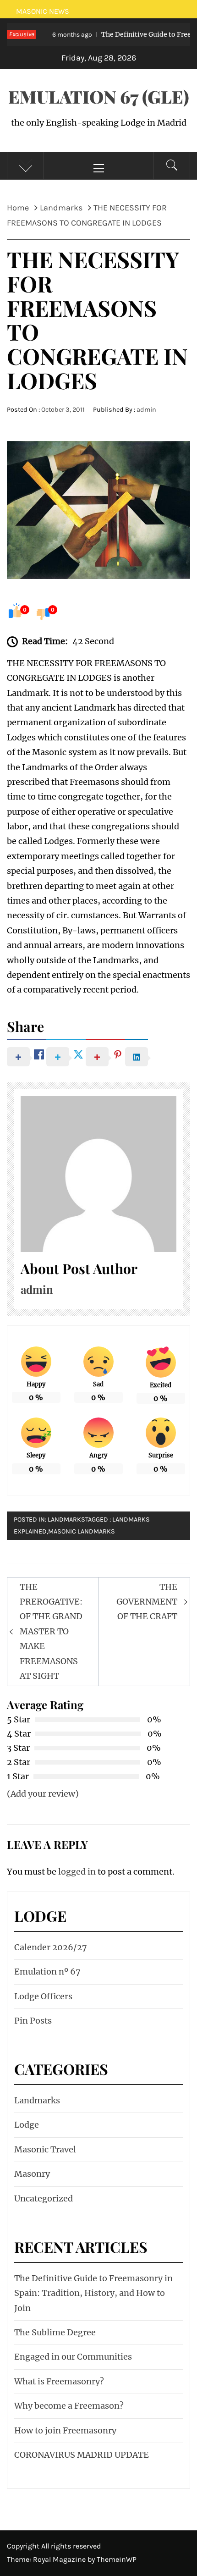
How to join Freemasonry (65, 2430)
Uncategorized (44, 2198)
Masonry (32, 2174)
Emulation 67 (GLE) (99, 97)
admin (146, 410)
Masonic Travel (45, 2149)
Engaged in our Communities (73, 2357)
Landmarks (66, 1520)
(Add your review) (43, 1794)
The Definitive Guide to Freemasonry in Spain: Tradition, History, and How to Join (93, 2293)
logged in (77, 1872)
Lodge (27, 2125)
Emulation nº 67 (47, 1972)
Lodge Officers (43, 1996)
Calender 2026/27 (51, 1947)
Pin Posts (33, 2021)
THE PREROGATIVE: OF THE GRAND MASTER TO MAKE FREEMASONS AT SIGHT (51, 1631)
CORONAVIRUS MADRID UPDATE (82, 2455)
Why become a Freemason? (69, 2406)
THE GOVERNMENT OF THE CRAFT (147, 1602)
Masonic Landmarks (82, 1531)
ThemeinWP (117, 2559)
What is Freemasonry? (59, 2381)
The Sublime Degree (55, 2332)
